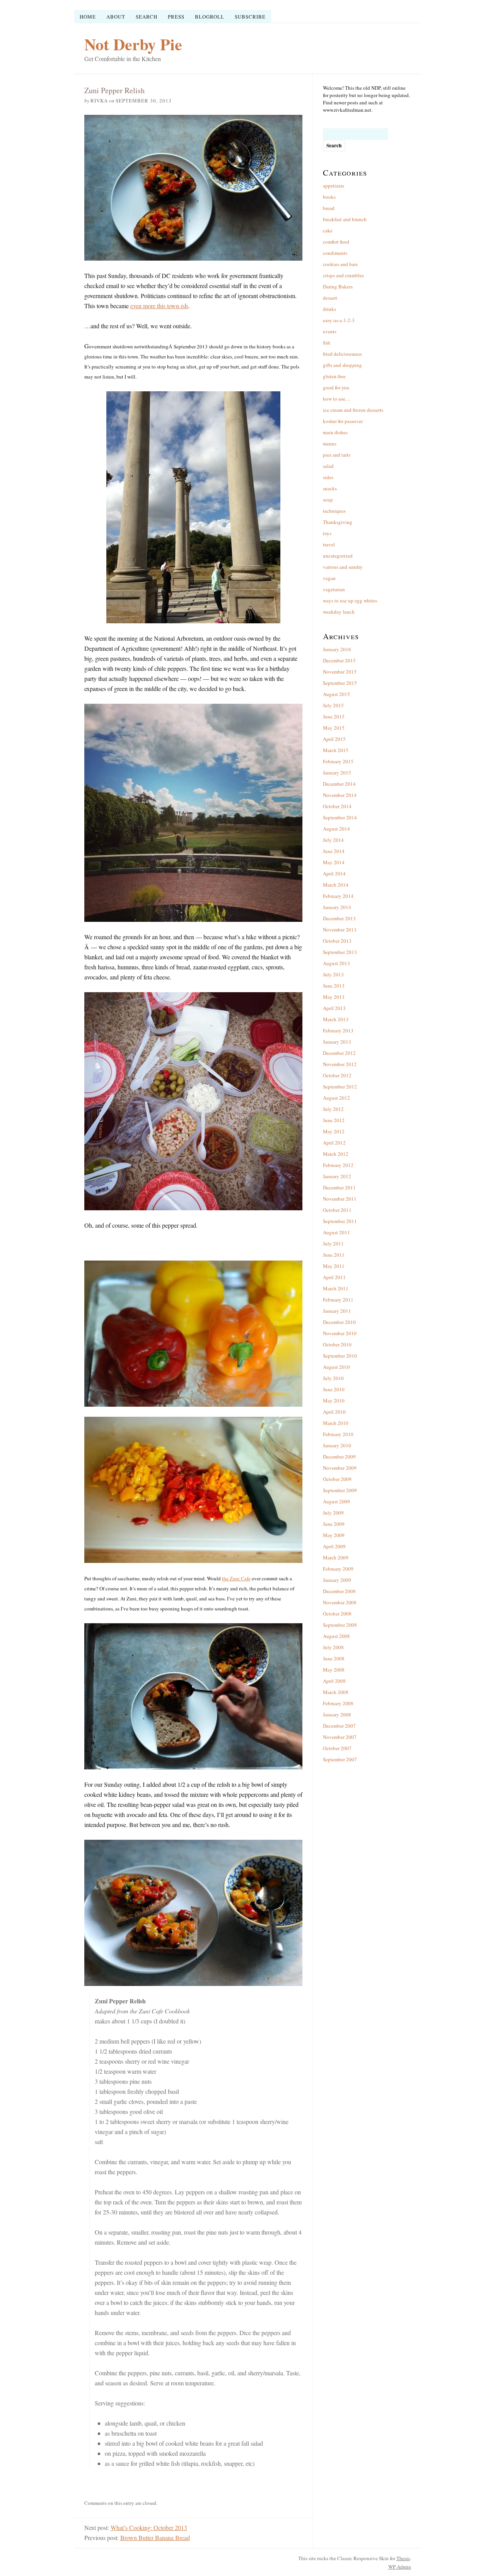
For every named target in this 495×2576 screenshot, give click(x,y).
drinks (329, 309)
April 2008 (334, 1681)
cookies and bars (340, 264)
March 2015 (336, 750)
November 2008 (340, 1602)
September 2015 (340, 683)
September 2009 (340, 1490)
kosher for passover (343, 421)
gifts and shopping (342, 365)
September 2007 (340, 1759)
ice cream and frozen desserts (353, 410)
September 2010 (340, 1356)
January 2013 (337, 1042)
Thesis (403, 2558)
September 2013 (340, 952)
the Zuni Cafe (236, 1578)
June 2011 (334, 1255)
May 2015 (334, 728)
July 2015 (333, 705)
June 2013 (334, 986)
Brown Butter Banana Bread (155, 2538)
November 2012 (340, 1064)
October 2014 (337, 806)
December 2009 (339, 1457)
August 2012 (336, 1098)
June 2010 (334, 1389)
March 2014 (336, 885)
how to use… (337, 399)
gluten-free (334, 376)
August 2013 (336, 963)
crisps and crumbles (343, 275)
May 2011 (334, 1266)
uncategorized (338, 556)
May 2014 (334, 862)
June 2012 (334, 1120)
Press (176, 17)
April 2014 (334, 873)
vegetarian (334, 589)
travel (329, 544)
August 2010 (336, 1367)
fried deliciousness (342, 354)
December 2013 (339, 918)
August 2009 (336, 1501)
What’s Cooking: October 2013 (149, 2527)
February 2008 (338, 1703)
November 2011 (340, 1199)
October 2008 (337, 1614)
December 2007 (339, 1726)
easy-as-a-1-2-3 (339, 320)
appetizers (334, 186)
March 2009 (336, 1558)
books (329, 197)
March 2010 (336, 1423)
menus (330, 444)
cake (328, 230)
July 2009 (333, 1513)
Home (88, 17)
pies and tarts (337, 455)
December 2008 (339, 1591)
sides (328, 477)
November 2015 (340, 672)
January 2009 (337, 1580)
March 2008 (336, 1692)
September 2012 (340, 1087)
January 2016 (337, 649)
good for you (336, 387)
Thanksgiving (338, 522)
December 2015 (339, 660)
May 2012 (334, 1131)
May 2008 (334, 1670)
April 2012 (334, 1143)
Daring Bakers (338, 287)
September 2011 (340, 1221)
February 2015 (338, 761)
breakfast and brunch (345, 219)
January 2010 (337, 1445)
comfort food (336, 242)
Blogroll (210, 17)
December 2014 (339, 784)
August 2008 (336, 1636)
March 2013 (336, 1019)
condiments (335, 253)
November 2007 (340, 1737)
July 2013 (333, 974)
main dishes (335, 432)
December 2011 (339, 1187)
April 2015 (334, 739)
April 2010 (334, 1412)
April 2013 (334, 1008)
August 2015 (336, 694)
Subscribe (250, 17)
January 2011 (337, 1311)
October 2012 (337, 1075)
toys (327, 533)
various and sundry (343, 567)
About (116, 17)
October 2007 (337, 1748)
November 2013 (340, 930)
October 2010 (337, 1344)
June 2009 (334, 1524)
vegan (329, 578)
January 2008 (337, 1714)
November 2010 (340, 1333)
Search (147, 17)
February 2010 (338, 1434)
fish (327, 343)
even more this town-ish (159, 306)
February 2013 (338, 1030)
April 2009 (334, 1546)
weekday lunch (339, 612)
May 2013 (334, 997)
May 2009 (334, 1535)
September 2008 (340, 1625)
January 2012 (337, 1176)
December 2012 (339, 1053)
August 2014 (336, 829)
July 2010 (333, 1378)
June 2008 (334, 1658)
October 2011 (337, 1210)
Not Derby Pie (133, 44)
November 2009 (340, 1468)
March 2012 (336, 1154)
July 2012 (333, 1109)
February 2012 (338, 1165)
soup (328, 500)
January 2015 (337, 773)
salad (328, 466)
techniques (334, 511)
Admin (400, 2567)
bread (329, 208)
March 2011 (336, 1288)
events (330, 331)
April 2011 (334, 1277)
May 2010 (334, 1401)
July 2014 (333, 840)
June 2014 (334, 851)
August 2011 (336, 1232)
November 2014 (340, 795)
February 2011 (338, 1300)
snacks (330, 488)
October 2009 (337, 1479)
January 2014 (337, 907)
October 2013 (337, 941)
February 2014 (338, 896)
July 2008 (333, 1647)
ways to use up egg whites (350, 600)
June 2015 (334, 717)
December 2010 (339, 1322)
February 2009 (338, 1569)
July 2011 (333, 1244)
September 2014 (340, 817)
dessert (330, 298)
